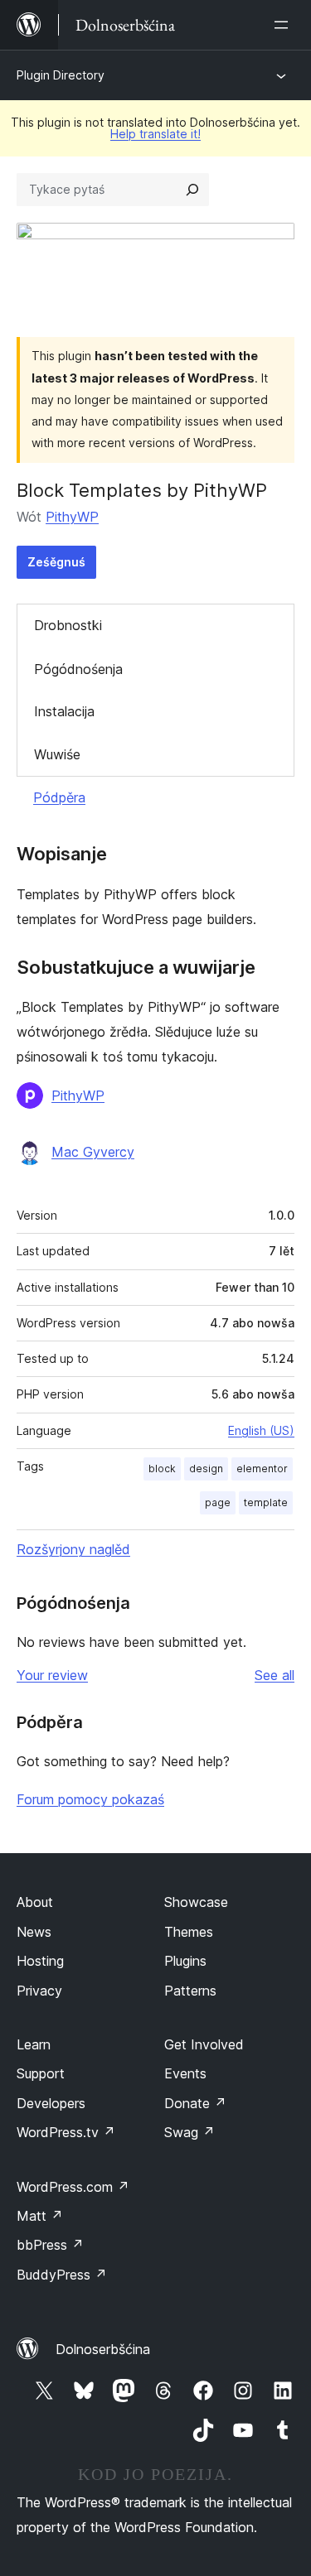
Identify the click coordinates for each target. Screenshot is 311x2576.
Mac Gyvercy (93, 1152)
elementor (262, 1469)
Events (185, 2073)
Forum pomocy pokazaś (90, 1799)
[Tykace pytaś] (192, 190)
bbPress (50, 2245)
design (206, 1469)
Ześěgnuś (56, 562)
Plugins (185, 1961)
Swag (190, 2132)
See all (275, 1675)
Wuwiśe (57, 754)
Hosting (40, 1961)
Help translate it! (155, 134)
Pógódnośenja (78, 669)
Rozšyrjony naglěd (73, 1549)
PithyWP (72, 517)
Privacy (39, 1991)
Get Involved (204, 2044)
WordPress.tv (66, 2132)
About (35, 1902)
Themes (189, 1932)
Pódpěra (59, 797)
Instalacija (64, 711)
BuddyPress (62, 2275)
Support (41, 2073)
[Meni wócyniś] (284, 25)
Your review (52, 1675)
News (34, 1932)
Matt (40, 2216)
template (266, 1502)
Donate (195, 2103)
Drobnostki (68, 625)
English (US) (261, 1430)
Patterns (190, 1991)
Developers (51, 2103)
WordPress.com (73, 2187)
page (218, 1502)
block (162, 1469)
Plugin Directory (61, 75)
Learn (34, 2044)
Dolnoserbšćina (103, 2349)
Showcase (196, 1902)
